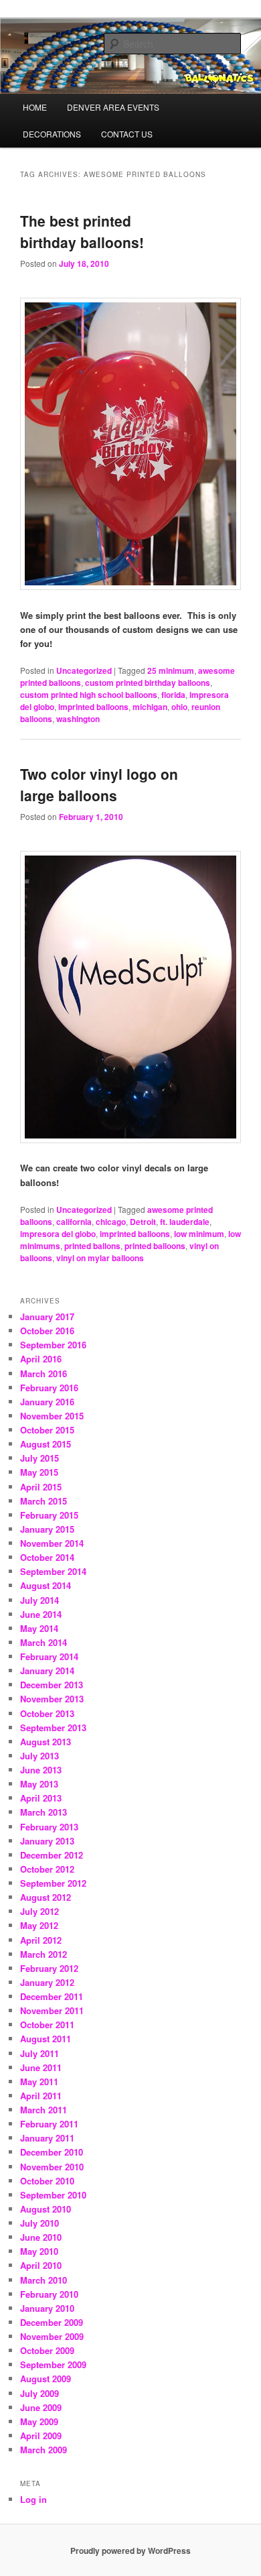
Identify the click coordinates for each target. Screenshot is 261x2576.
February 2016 (49, 1388)
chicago (111, 1222)
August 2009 (46, 2379)
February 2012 (49, 1968)
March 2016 (43, 1373)
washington (78, 719)
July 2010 (39, 2223)
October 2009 (47, 2350)
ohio (179, 707)
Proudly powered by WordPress (130, 2551)
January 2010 (47, 2308)
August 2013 (46, 1742)
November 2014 (52, 1543)
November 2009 (52, 2336)
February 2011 (49, 2124)
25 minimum (171, 670)
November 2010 (52, 2167)
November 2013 (52, 1699)
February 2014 (49, 1656)
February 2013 (49, 1827)
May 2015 (39, 1472)
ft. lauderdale (185, 1222)
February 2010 (49, 2294)
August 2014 (46, 1585)
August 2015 (46, 1444)
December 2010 (52, 2152)
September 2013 (53, 1728)
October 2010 (47, 2181)
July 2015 (39, 1458)
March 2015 (43, 1501)
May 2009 (39, 2421)
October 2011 (47, 2025)
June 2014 (41, 1614)
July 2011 (39, 2053)
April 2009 (41, 2436)
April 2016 (41, 1359)
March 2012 (43, 1954)
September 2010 (53, 2195)
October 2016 (47, 1331)
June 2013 (41, 1770)
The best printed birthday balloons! (82, 231)
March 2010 (43, 2280)
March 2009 (43, 2450)
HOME (35, 107)
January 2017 (47, 1316)
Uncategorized (84, 670)
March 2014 (43, 1642)
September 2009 (53, 2364)
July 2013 (39, 1756)
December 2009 (52, 2322)
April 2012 (41, 1940)
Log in (33, 2499)
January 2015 (47, 1529)
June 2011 (41, 2067)
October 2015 (47, 1430)
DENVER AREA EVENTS (113, 107)
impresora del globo (58, 1234)
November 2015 (52, 1416)
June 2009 (41, 2407)
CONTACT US (127, 134)
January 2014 (47, 1671)
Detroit (143, 1222)
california (74, 1222)
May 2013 (39, 1784)
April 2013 (41, 1798)
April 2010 (41, 2265)
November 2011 (52, 2010)
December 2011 (52, 1996)
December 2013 (52, 1685)
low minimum (199, 1234)
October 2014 (47, 1557)
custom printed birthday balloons (148, 683)
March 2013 (43, 1812)
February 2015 (49, 1515)
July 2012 (39, 1911)
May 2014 (39, 1628)
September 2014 (53, 1571)
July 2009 (39, 2393)
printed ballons (92, 1246)
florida (173, 695)
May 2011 (39, 2082)
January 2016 (47, 1402)
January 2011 (47, 2138)
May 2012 (39, 1925)
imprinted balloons (93, 707)
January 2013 (47, 1841)
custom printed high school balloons (89, 695)
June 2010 (41, 2237)
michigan (150, 707)
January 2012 (47, 1982)
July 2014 (39, 1600)
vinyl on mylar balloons (100, 1258)
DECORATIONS (52, 134)
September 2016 (53, 1345)
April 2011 (41, 2096)
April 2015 (41, 1487)
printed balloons (155, 1246)
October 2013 (47, 1713)
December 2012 (52, 1855)
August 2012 (46, 1897)
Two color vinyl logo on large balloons (99, 784)
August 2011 (46, 2039)
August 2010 (46, 2209)
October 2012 (47, 1869)
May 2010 (39, 2251)
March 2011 (43, 2110)
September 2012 (53, 1883)
